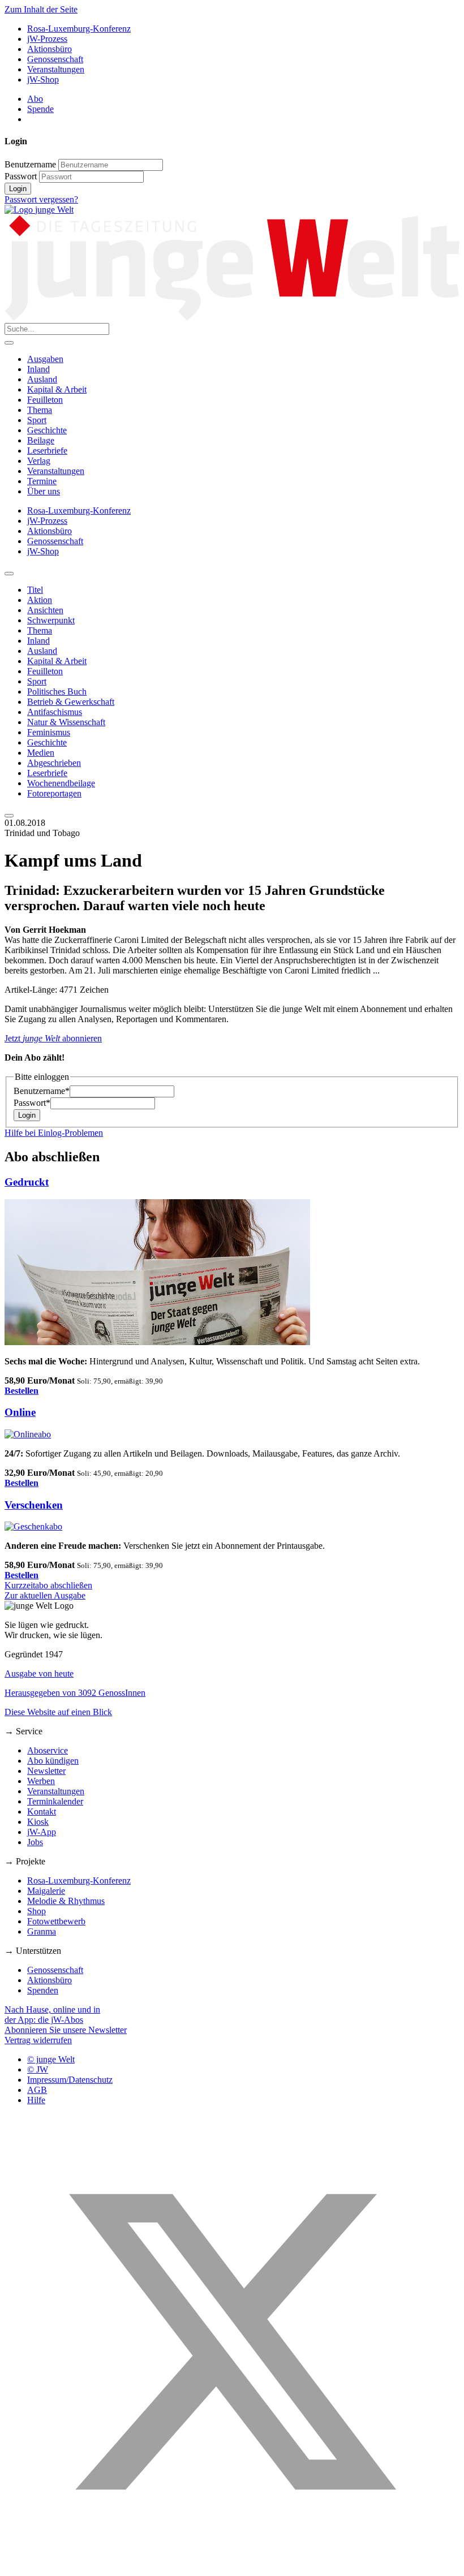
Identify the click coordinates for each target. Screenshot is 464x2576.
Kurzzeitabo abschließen (48, 1585)
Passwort (21, 176)
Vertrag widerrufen (38, 2040)
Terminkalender (55, 1801)
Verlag (39, 461)
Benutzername (30, 164)
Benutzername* (42, 1091)
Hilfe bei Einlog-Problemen (54, 1133)
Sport (37, 420)
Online (20, 1412)
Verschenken (34, 1505)
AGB (37, 2090)
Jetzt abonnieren (53, 1038)
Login (18, 189)
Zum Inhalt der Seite (41, 9)
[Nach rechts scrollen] (9, 816)
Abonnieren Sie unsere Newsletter (66, 2030)
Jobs (35, 1842)
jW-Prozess (47, 39)
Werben (41, 1781)
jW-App (42, 1832)
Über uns (44, 491)
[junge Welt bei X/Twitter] (232, 2566)
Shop (36, 1911)
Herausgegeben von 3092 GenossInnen (75, 1693)
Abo (35, 99)
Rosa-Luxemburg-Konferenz (79, 29)
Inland (38, 369)
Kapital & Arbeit (57, 389)
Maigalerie (46, 1891)
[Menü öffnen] (9, 343)
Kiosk (38, 1822)
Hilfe (36, 2100)
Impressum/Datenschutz (70, 2080)
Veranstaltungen (56, 69)
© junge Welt (51, 2059)
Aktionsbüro (50, 49)
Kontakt (42, 1812)
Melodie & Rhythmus (66, 1901)
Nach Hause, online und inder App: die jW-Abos (52, 2015)
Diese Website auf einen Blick (58, 1712)
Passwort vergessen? (41, 199)
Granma (42, 1931)
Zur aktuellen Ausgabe (45, 1595)
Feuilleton (45, 400)
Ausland (42, 379)
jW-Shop (43, 79)
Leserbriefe (47, 451)
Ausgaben (45, 359)
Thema (40, 410)
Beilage (41, 440)
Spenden (43, 1990)
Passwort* (32, 1103)
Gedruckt (27, 1182)
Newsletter (46, 1771)
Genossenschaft (55, 59)
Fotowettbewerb (56, 1921)
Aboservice (48, 1750)
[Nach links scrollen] (9, 574)
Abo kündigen (53, 1761)
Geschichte (47, 430)
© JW (38, 2069)
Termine (42, 481)
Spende (40, 109)
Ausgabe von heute (39, 1673)
